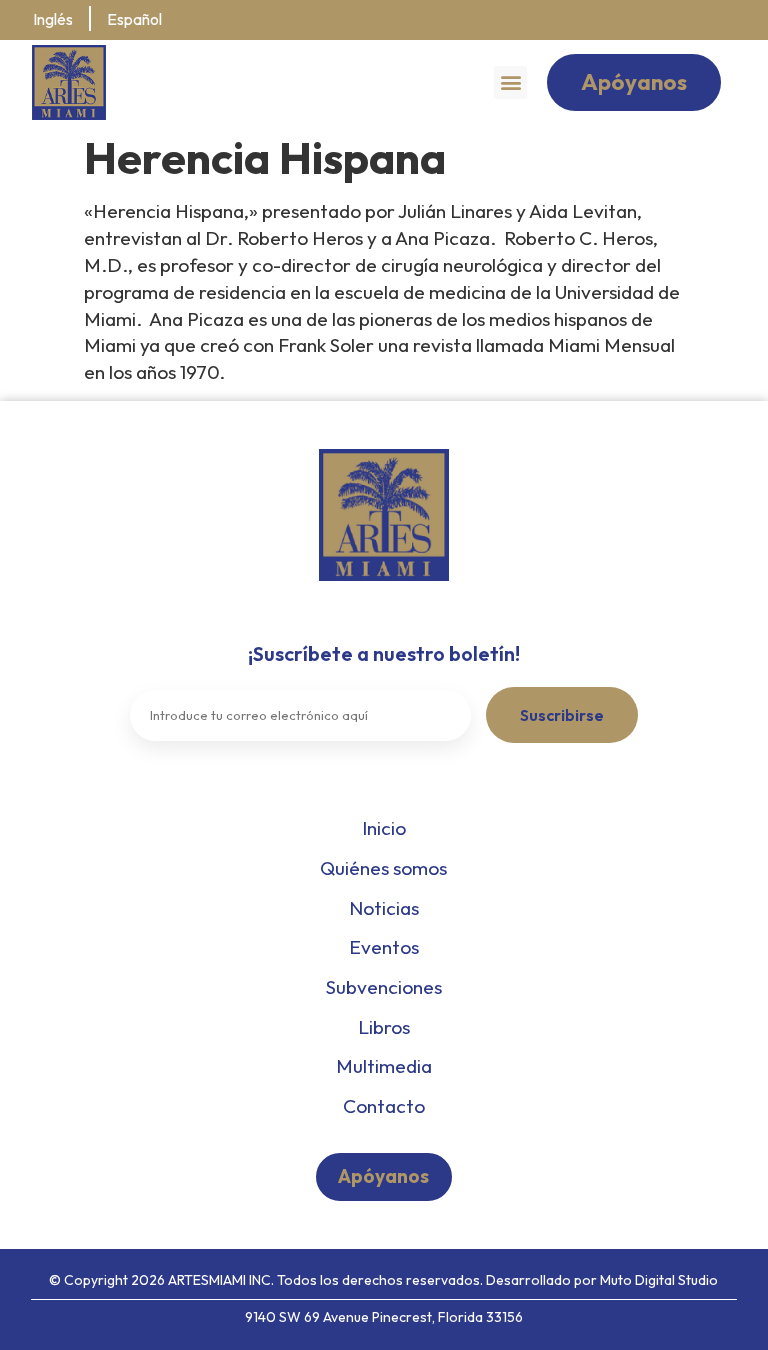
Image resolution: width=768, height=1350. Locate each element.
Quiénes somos (383, 868)
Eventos (384, 947)
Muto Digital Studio (659, 1280)
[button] (510, 82)
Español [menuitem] (134, 19)
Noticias (384, 908)
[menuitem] (53, 20)
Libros (384, 1027)
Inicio (384, 828)
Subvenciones (384, 987)
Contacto (384, 1106)
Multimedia (384, 1066)
